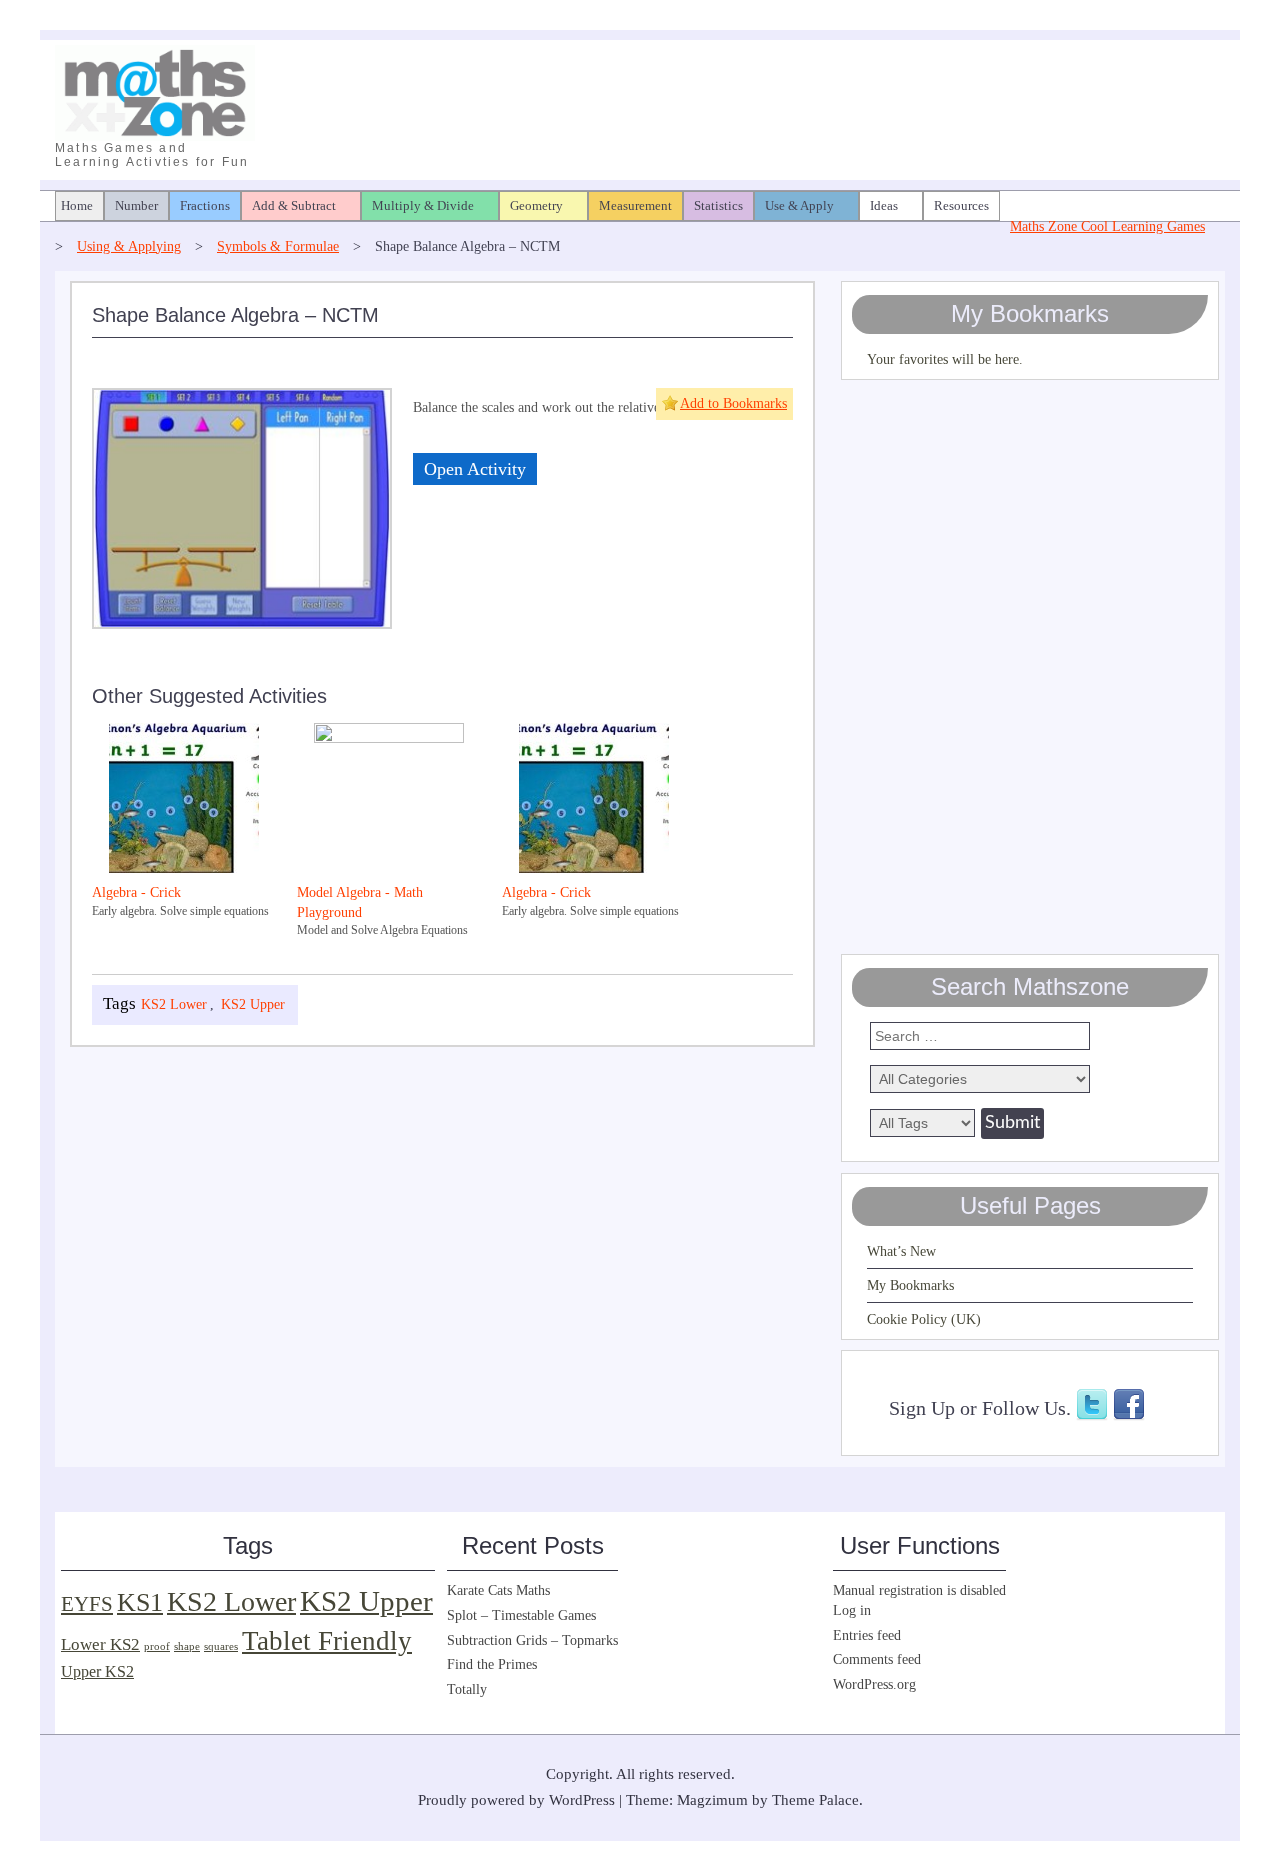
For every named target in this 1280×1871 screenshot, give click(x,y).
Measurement (635, 205)
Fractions (205, 205)
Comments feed (877, 1659)
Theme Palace (815, 1800)
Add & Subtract (294, 205)
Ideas (884, 205)
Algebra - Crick (136, 892)
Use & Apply (799, 205)
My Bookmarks (910, 1285)
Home (77, 205)
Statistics (718, 205)
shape (187, 1646)
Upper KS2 (97, 1671)
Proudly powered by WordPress (516, 1800)
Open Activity (475, 469)
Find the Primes (492, 1664)
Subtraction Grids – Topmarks (532, 1640)
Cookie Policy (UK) (924, 1319)
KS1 (140, 1602)
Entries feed (867, 1635)
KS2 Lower (174, 1004)
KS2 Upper (253, 1004)
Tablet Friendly (327, 1641)
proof (157, 1646)
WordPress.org (874, 1684)
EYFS (87, 1604)
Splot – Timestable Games (521, 1615)
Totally (467, 1689)
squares (221, 1646)
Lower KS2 (100, 1644)
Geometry (536, 205)
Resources (961, 205)
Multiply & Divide (423, 205)
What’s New (901, 1251)
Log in (852, 1610)
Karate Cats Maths (498, 1590)
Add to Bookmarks (733, 403)
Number (136, 205)
